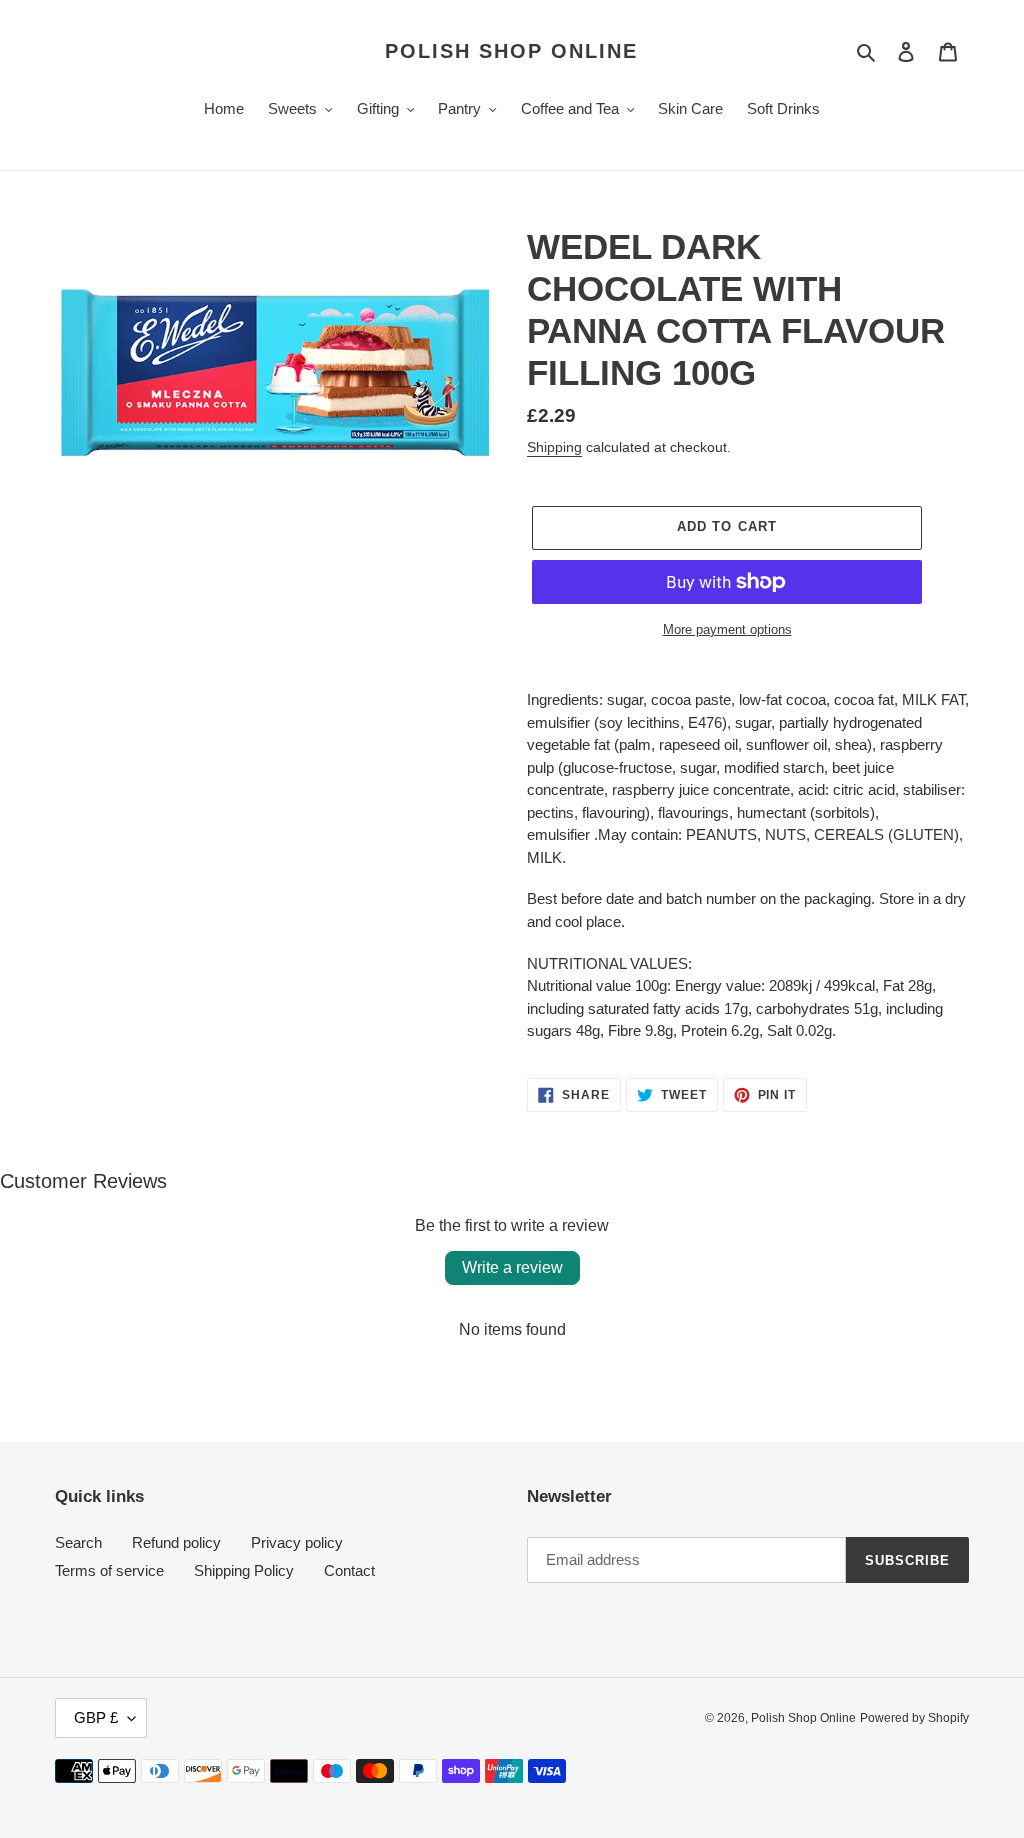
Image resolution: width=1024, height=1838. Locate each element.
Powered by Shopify (914, 1718)
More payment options (727, 629)
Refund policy (176, 1542)
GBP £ (96, 1717)
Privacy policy (297, 1542)
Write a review (512, 1267)
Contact (349, 1570)
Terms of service (109, 1570)
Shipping (554, 447)
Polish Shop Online (511, 51)
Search (78, 1542)
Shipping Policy (244, 1570)
